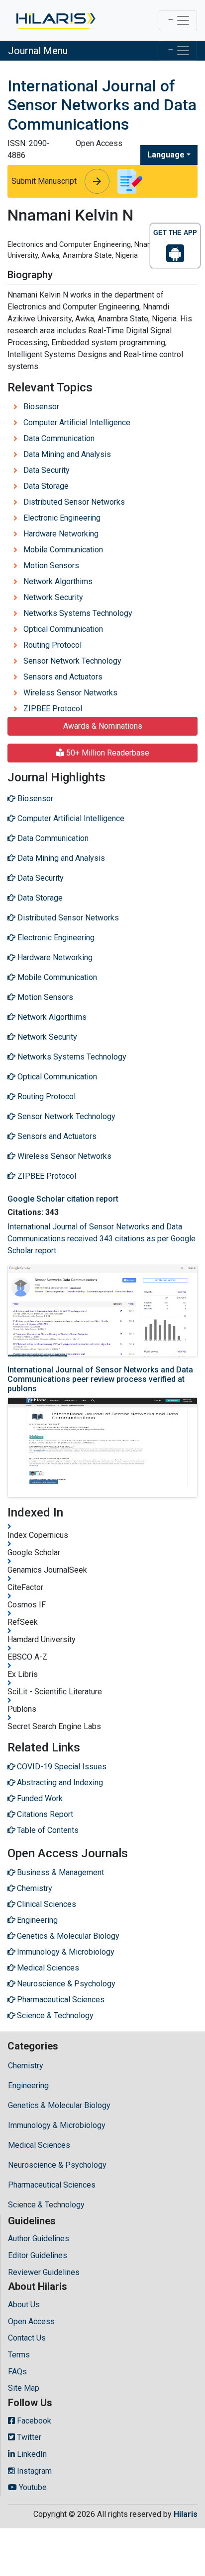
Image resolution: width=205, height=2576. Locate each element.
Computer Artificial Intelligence (77, 422)
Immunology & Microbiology (57, 2125)
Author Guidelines (39, 2238)
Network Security (53, 597)
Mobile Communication (63, 550)
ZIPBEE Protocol (53, 709)
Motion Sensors (51, 566)
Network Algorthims (58, 581)
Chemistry (26, 2066)
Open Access (31, 2321)
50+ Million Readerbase (107, 753)
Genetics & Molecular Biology (59, 2105)
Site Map (24, 2388)
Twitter (28, 2437)
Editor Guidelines (38, 2255)
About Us (24, 2305)
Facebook (33, 2421)
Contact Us (27, 2338)
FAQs (17, 2372)
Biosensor (41, 407)
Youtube (32, 2487)
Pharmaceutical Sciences (52, 2185)
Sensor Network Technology (72, 661)
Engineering (28, 2085)
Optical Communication (63, 629)
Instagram (33, 2471)
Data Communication (59, 438)
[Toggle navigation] (178, 20)
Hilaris (186, 2514)
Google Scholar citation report (63, 1199)
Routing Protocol (52, 645)
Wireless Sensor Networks (70, 693)
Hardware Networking (61, 534)
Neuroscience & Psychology (57, 2165)
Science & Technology (46, 2205)
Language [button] (166, 155)
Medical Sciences (39, 2145)
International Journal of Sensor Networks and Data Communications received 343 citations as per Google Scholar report (102, 1239)
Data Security (47, 470)
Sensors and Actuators (63, 677)
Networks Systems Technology (78, 613)
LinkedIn (31, 2454)
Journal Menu (38, 51)
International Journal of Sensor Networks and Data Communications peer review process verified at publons (100, 1379)
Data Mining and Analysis (67, 454)
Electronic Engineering (62, 518)
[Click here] (55, 20)
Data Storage (46, 486)
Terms (19, 2355)
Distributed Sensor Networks (74, 502)
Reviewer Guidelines (44, 2272)
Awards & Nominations (103, 726)
